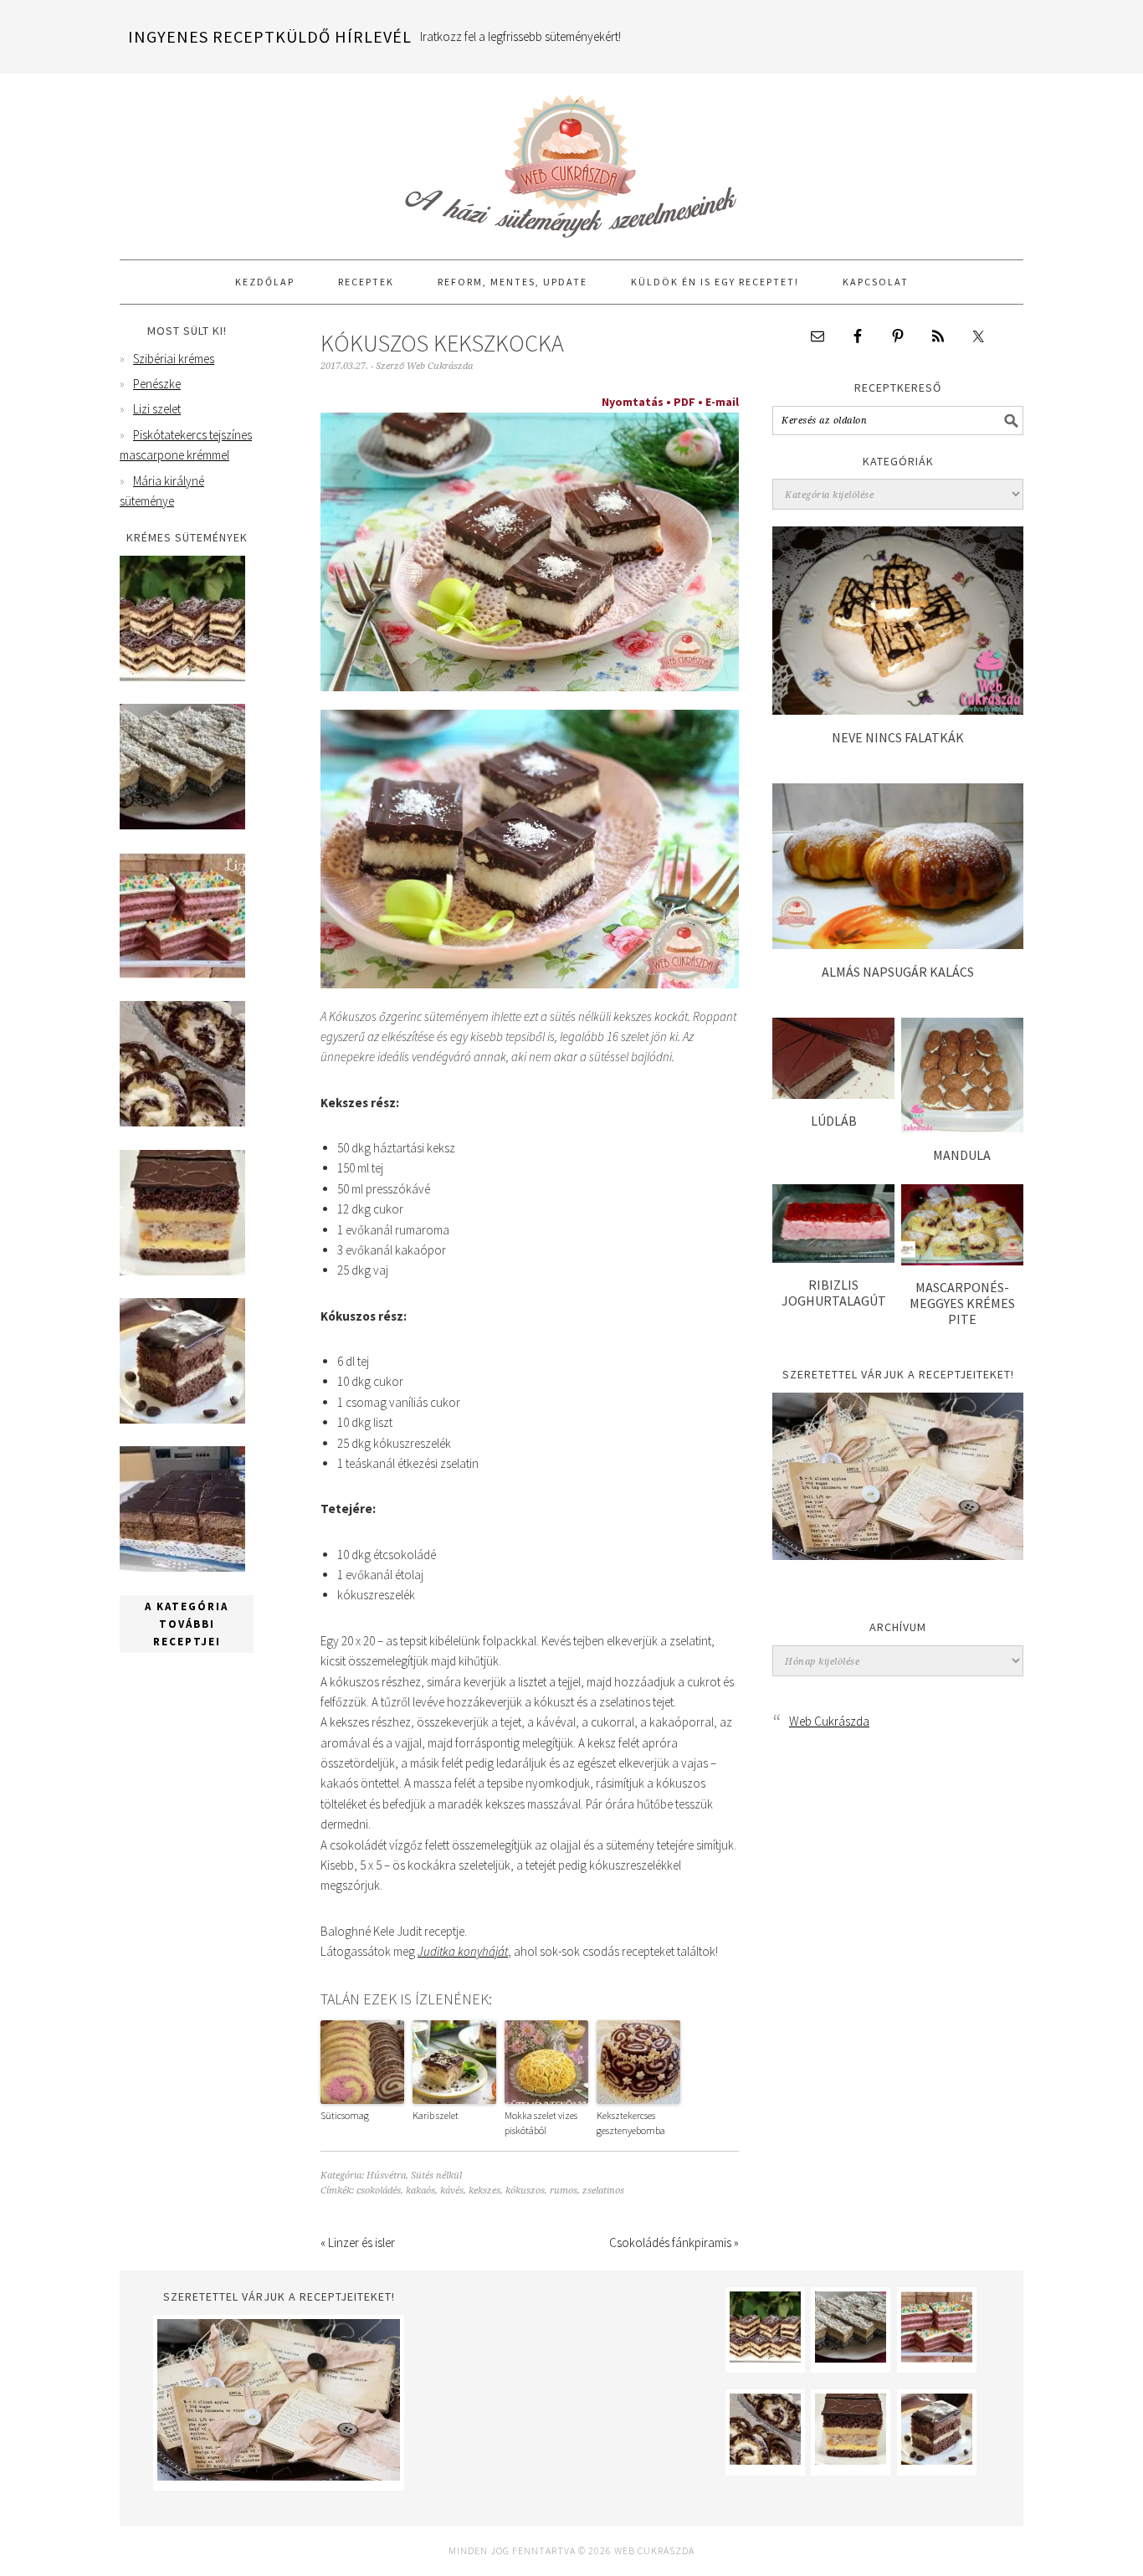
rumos (564, 2191)
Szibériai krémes (174, 359)
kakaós (420, 2191)
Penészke (157, 384)
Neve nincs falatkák (898, 737)
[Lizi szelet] (182, 974)
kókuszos (525, 2191)
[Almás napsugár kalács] (898, 944)
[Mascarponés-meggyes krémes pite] (962, 1261)
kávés (452, 2191)
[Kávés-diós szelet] (182, 1567)
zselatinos (603, 2191)
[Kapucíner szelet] (182, 1419)
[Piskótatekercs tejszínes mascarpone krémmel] (182, 1122)
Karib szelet (436, 2115)
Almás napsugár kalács (898, 972)
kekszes (484, 2191)
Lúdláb (834, 1121)
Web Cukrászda (571, 159)
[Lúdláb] (833, 1094)
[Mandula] (962, 1128)
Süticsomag (345, 2115)
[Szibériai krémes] (182, 677)
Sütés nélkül (436, 2176)
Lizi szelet (157, 409)
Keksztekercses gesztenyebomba (631, 2123)
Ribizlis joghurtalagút (834, 1293)
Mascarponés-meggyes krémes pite (962, 1303)
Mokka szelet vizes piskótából (541, 2123)
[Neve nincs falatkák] (898, 710)
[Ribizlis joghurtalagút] (833, 1258)
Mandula (962, 1155)
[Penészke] (182, 825)
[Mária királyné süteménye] (182, 1271)
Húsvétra (386, 2176)
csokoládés (379, 2191)
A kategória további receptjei (187, 1624)
